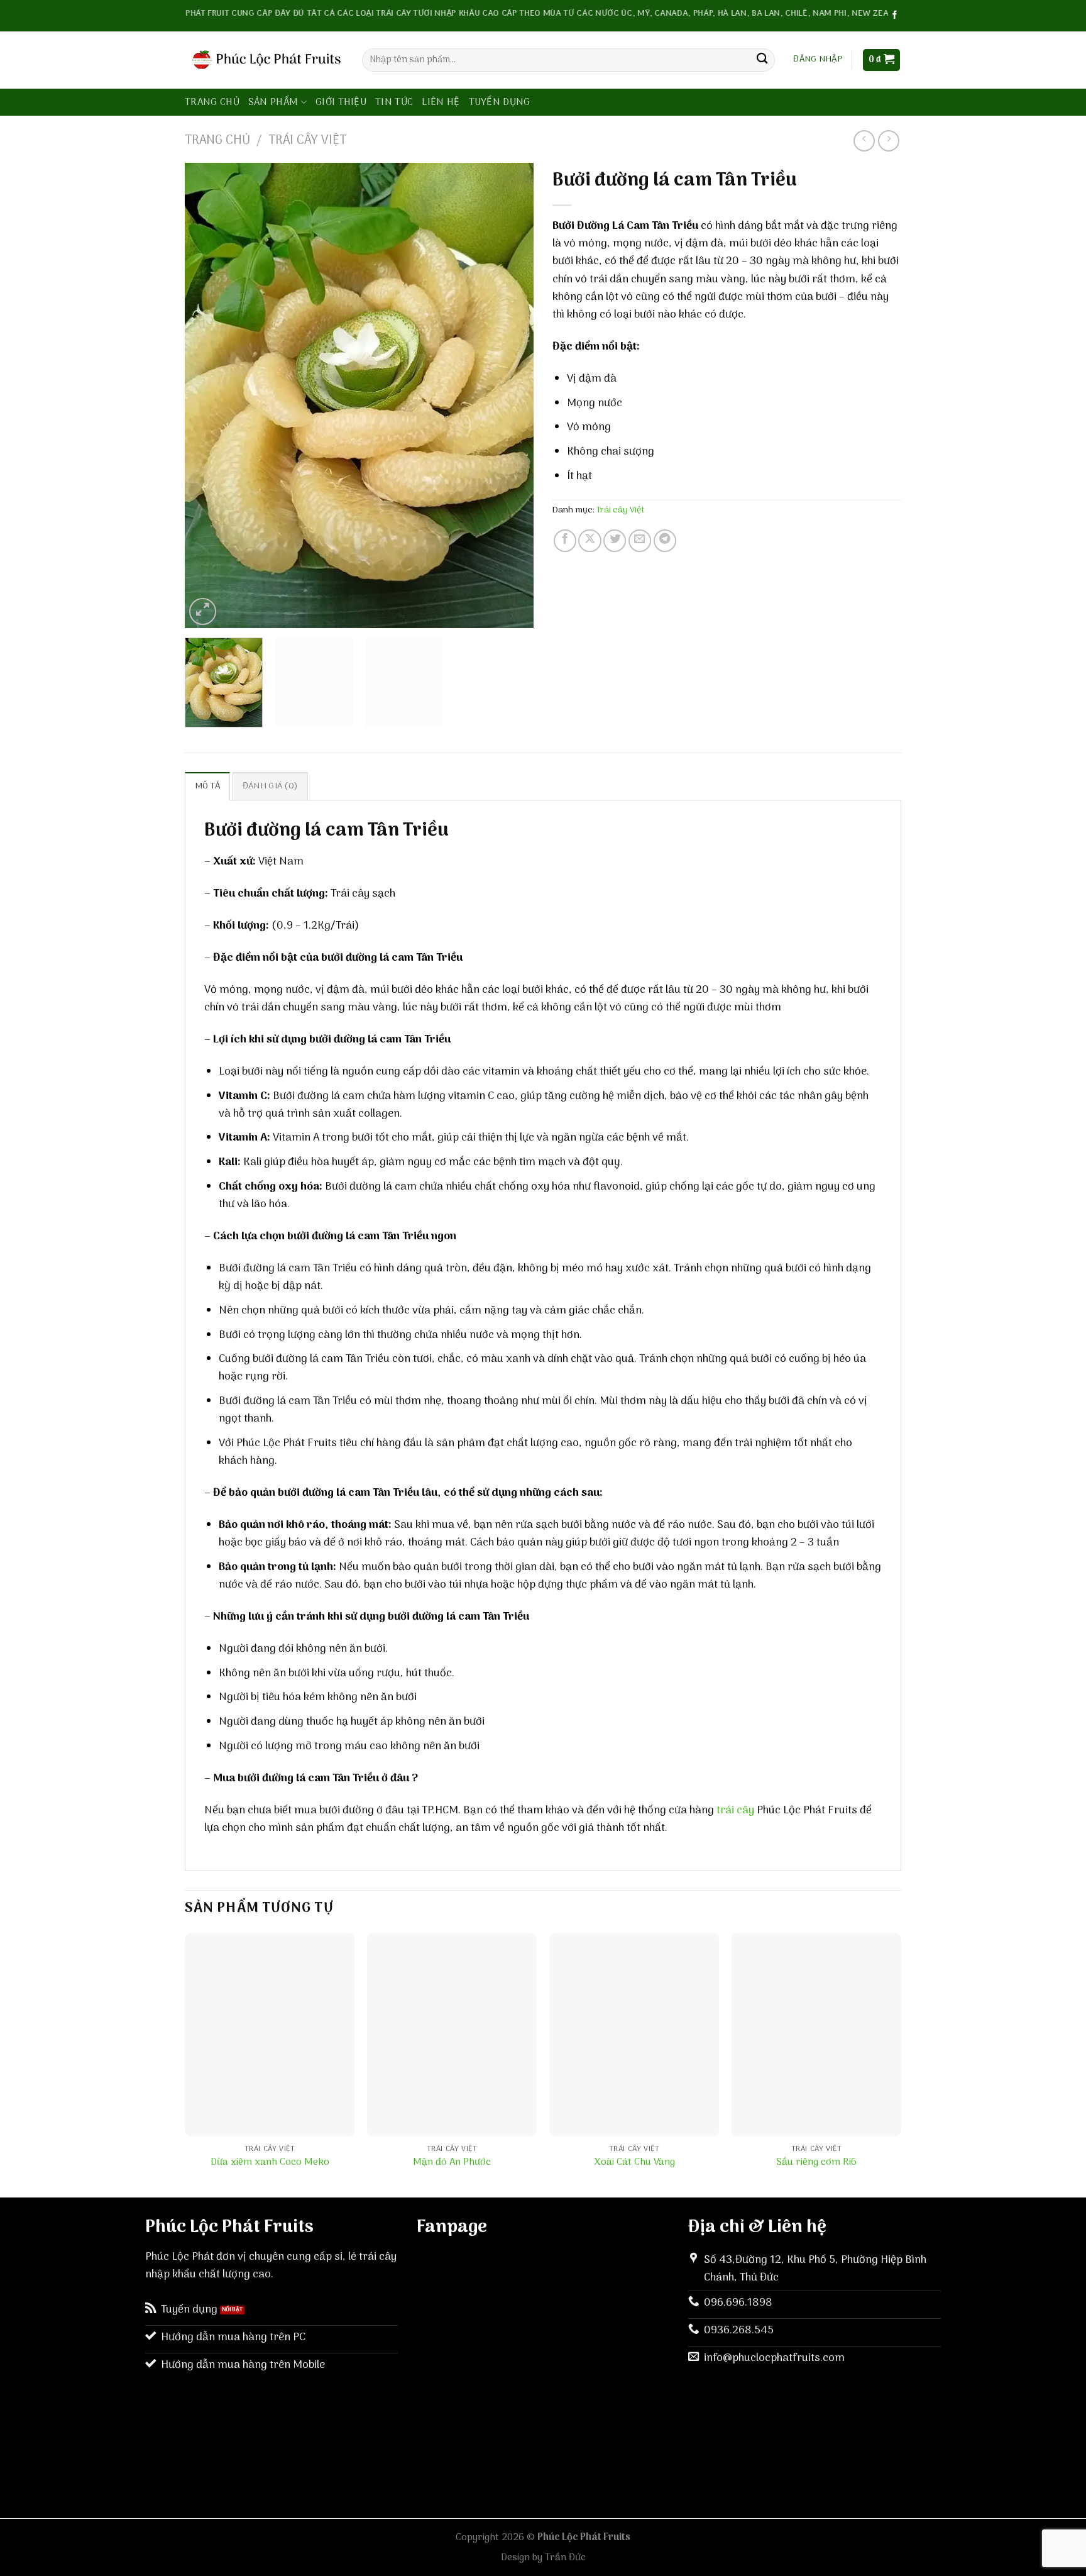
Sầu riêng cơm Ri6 (816, 2163)
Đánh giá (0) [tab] (270, 786)
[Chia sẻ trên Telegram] (665, 541)
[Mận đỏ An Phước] (452, 2035)
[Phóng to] (203, 611)
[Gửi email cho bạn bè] (640, 541)
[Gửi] (762, 60)
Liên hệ (441, 102)
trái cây (735, 1810)
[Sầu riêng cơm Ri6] (816, 2035)
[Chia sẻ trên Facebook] (565, 541)
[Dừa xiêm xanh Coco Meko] (270, 2035)
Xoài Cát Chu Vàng (634, 2163)
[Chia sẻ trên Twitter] (615, 541)
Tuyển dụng (500, 102)
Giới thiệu (341, 102)
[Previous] (207, 395)
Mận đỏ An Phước (452, 2163)
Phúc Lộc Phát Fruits (584, 2538)
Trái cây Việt (307, 141)
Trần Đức (565, 2558)
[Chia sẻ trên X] (590, 541)
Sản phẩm (273, 102)
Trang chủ (212, 102)
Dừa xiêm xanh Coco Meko (270, 2163)
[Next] (511, 395)
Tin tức (394, 102)
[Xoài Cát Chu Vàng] (634, 2035)
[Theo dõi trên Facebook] (895, 15)
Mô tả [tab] (207, 786)
